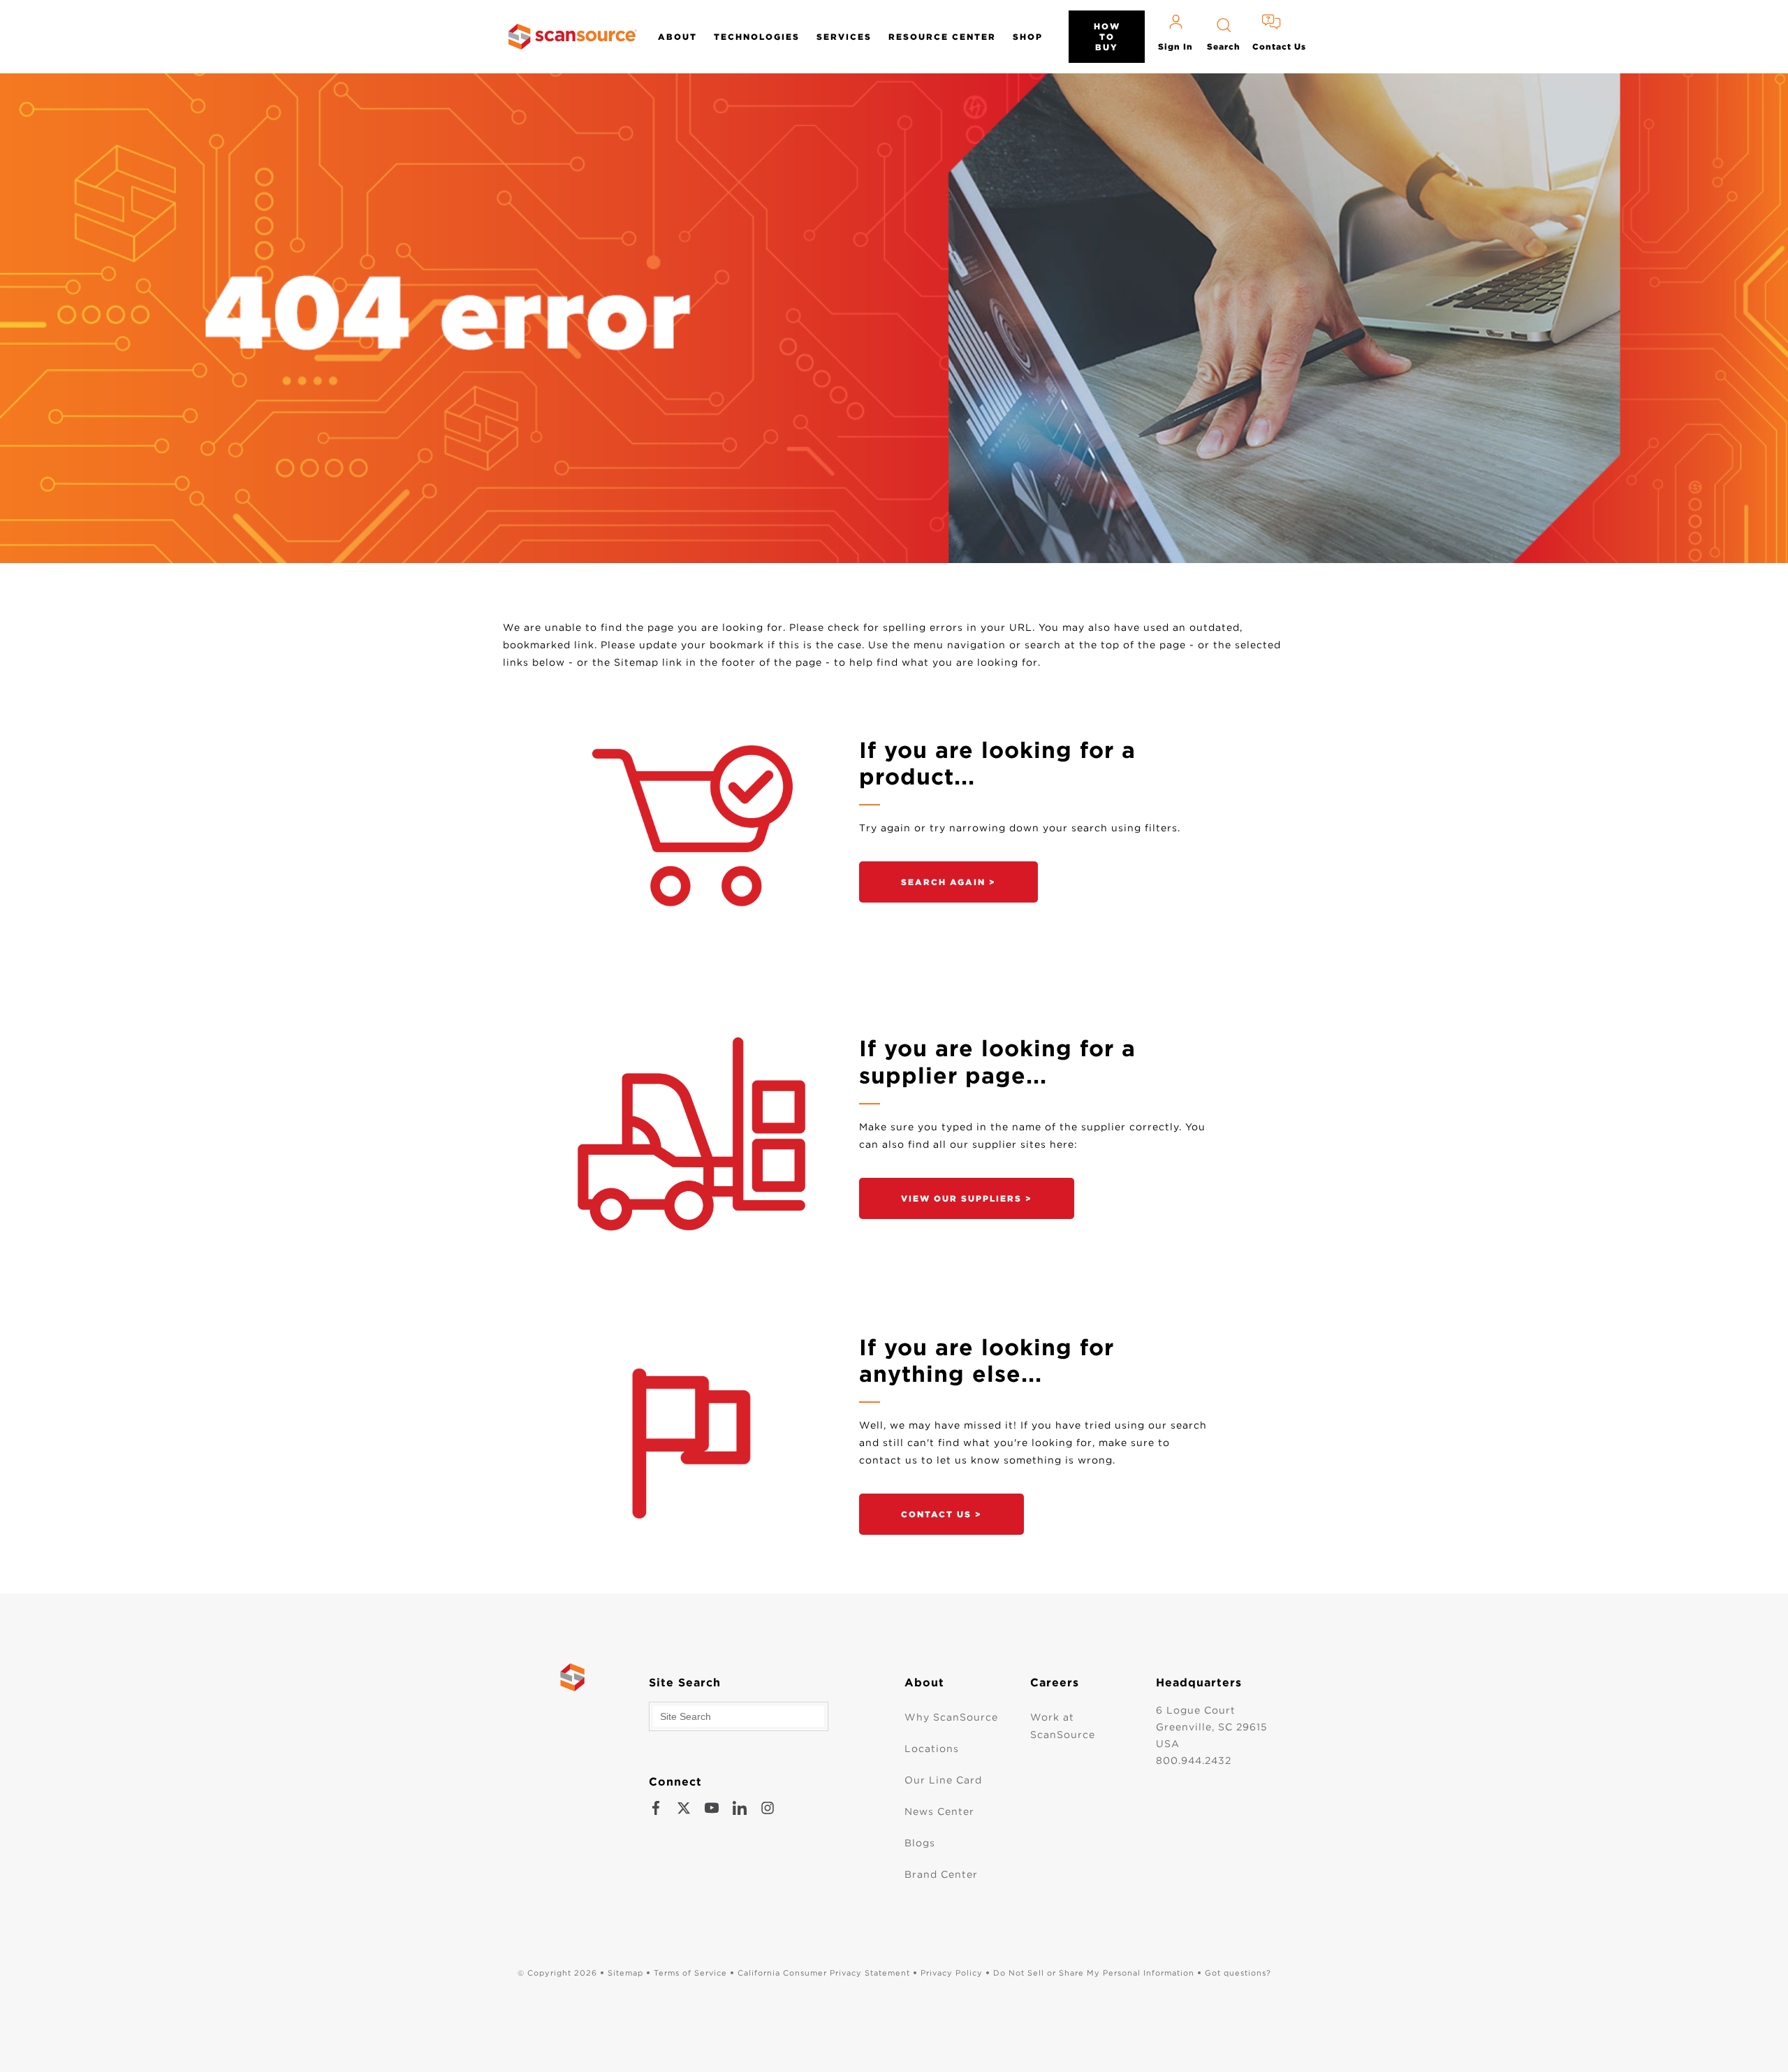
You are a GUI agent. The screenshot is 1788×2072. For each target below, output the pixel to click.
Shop (1028, 37)
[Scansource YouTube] (712, 1808)
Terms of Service (690, 1973)
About (677, 37)
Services (844, 37)
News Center (939, 1811)
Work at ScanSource (1063, 1726)
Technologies (757, 37)
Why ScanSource (951, 1717)
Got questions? (1238, 1973)
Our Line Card (943, 1780)
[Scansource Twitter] (684, 1808)
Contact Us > (941, 1514)
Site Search (685, 1683)
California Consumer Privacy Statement (824, 1973)
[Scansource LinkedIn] (740, 1808)
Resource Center (942, 37)
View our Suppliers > (967, 1198)
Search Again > (948, 882)
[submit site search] (814, 1716)
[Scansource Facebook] (656, 1808)
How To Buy (1107, 37)
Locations (932, 1749)
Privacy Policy (952, 1973)
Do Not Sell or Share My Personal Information (1094, 1973)
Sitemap (625, 1973)
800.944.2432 (1194, 1760)
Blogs (920, 1843)
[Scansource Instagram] (768, 1808)
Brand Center (941, 1874)
